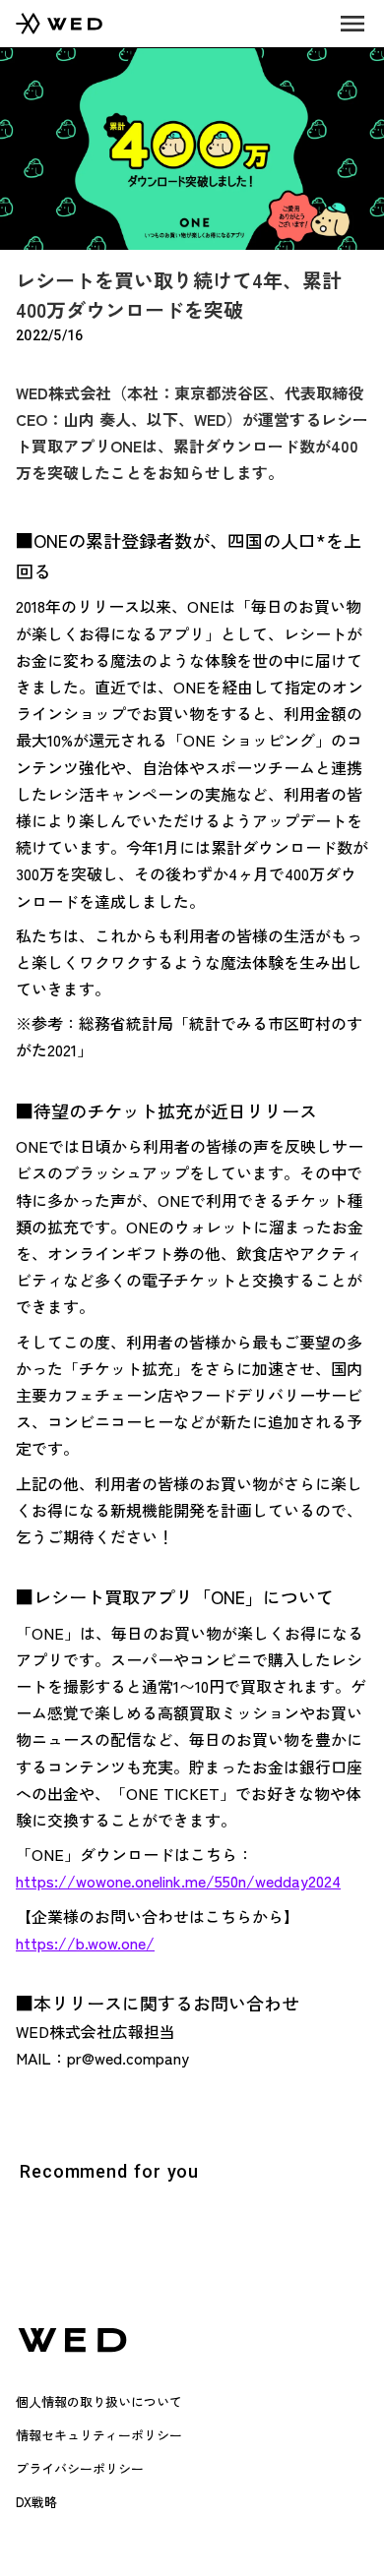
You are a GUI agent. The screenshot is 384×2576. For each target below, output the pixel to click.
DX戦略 (36, 2502)
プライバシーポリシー (80, 2468)
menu (352, 24)
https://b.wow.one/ (85, 1943)
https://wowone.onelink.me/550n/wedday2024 (178, 1881)
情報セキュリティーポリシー (99, 2435)
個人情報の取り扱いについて (99, 2401)
